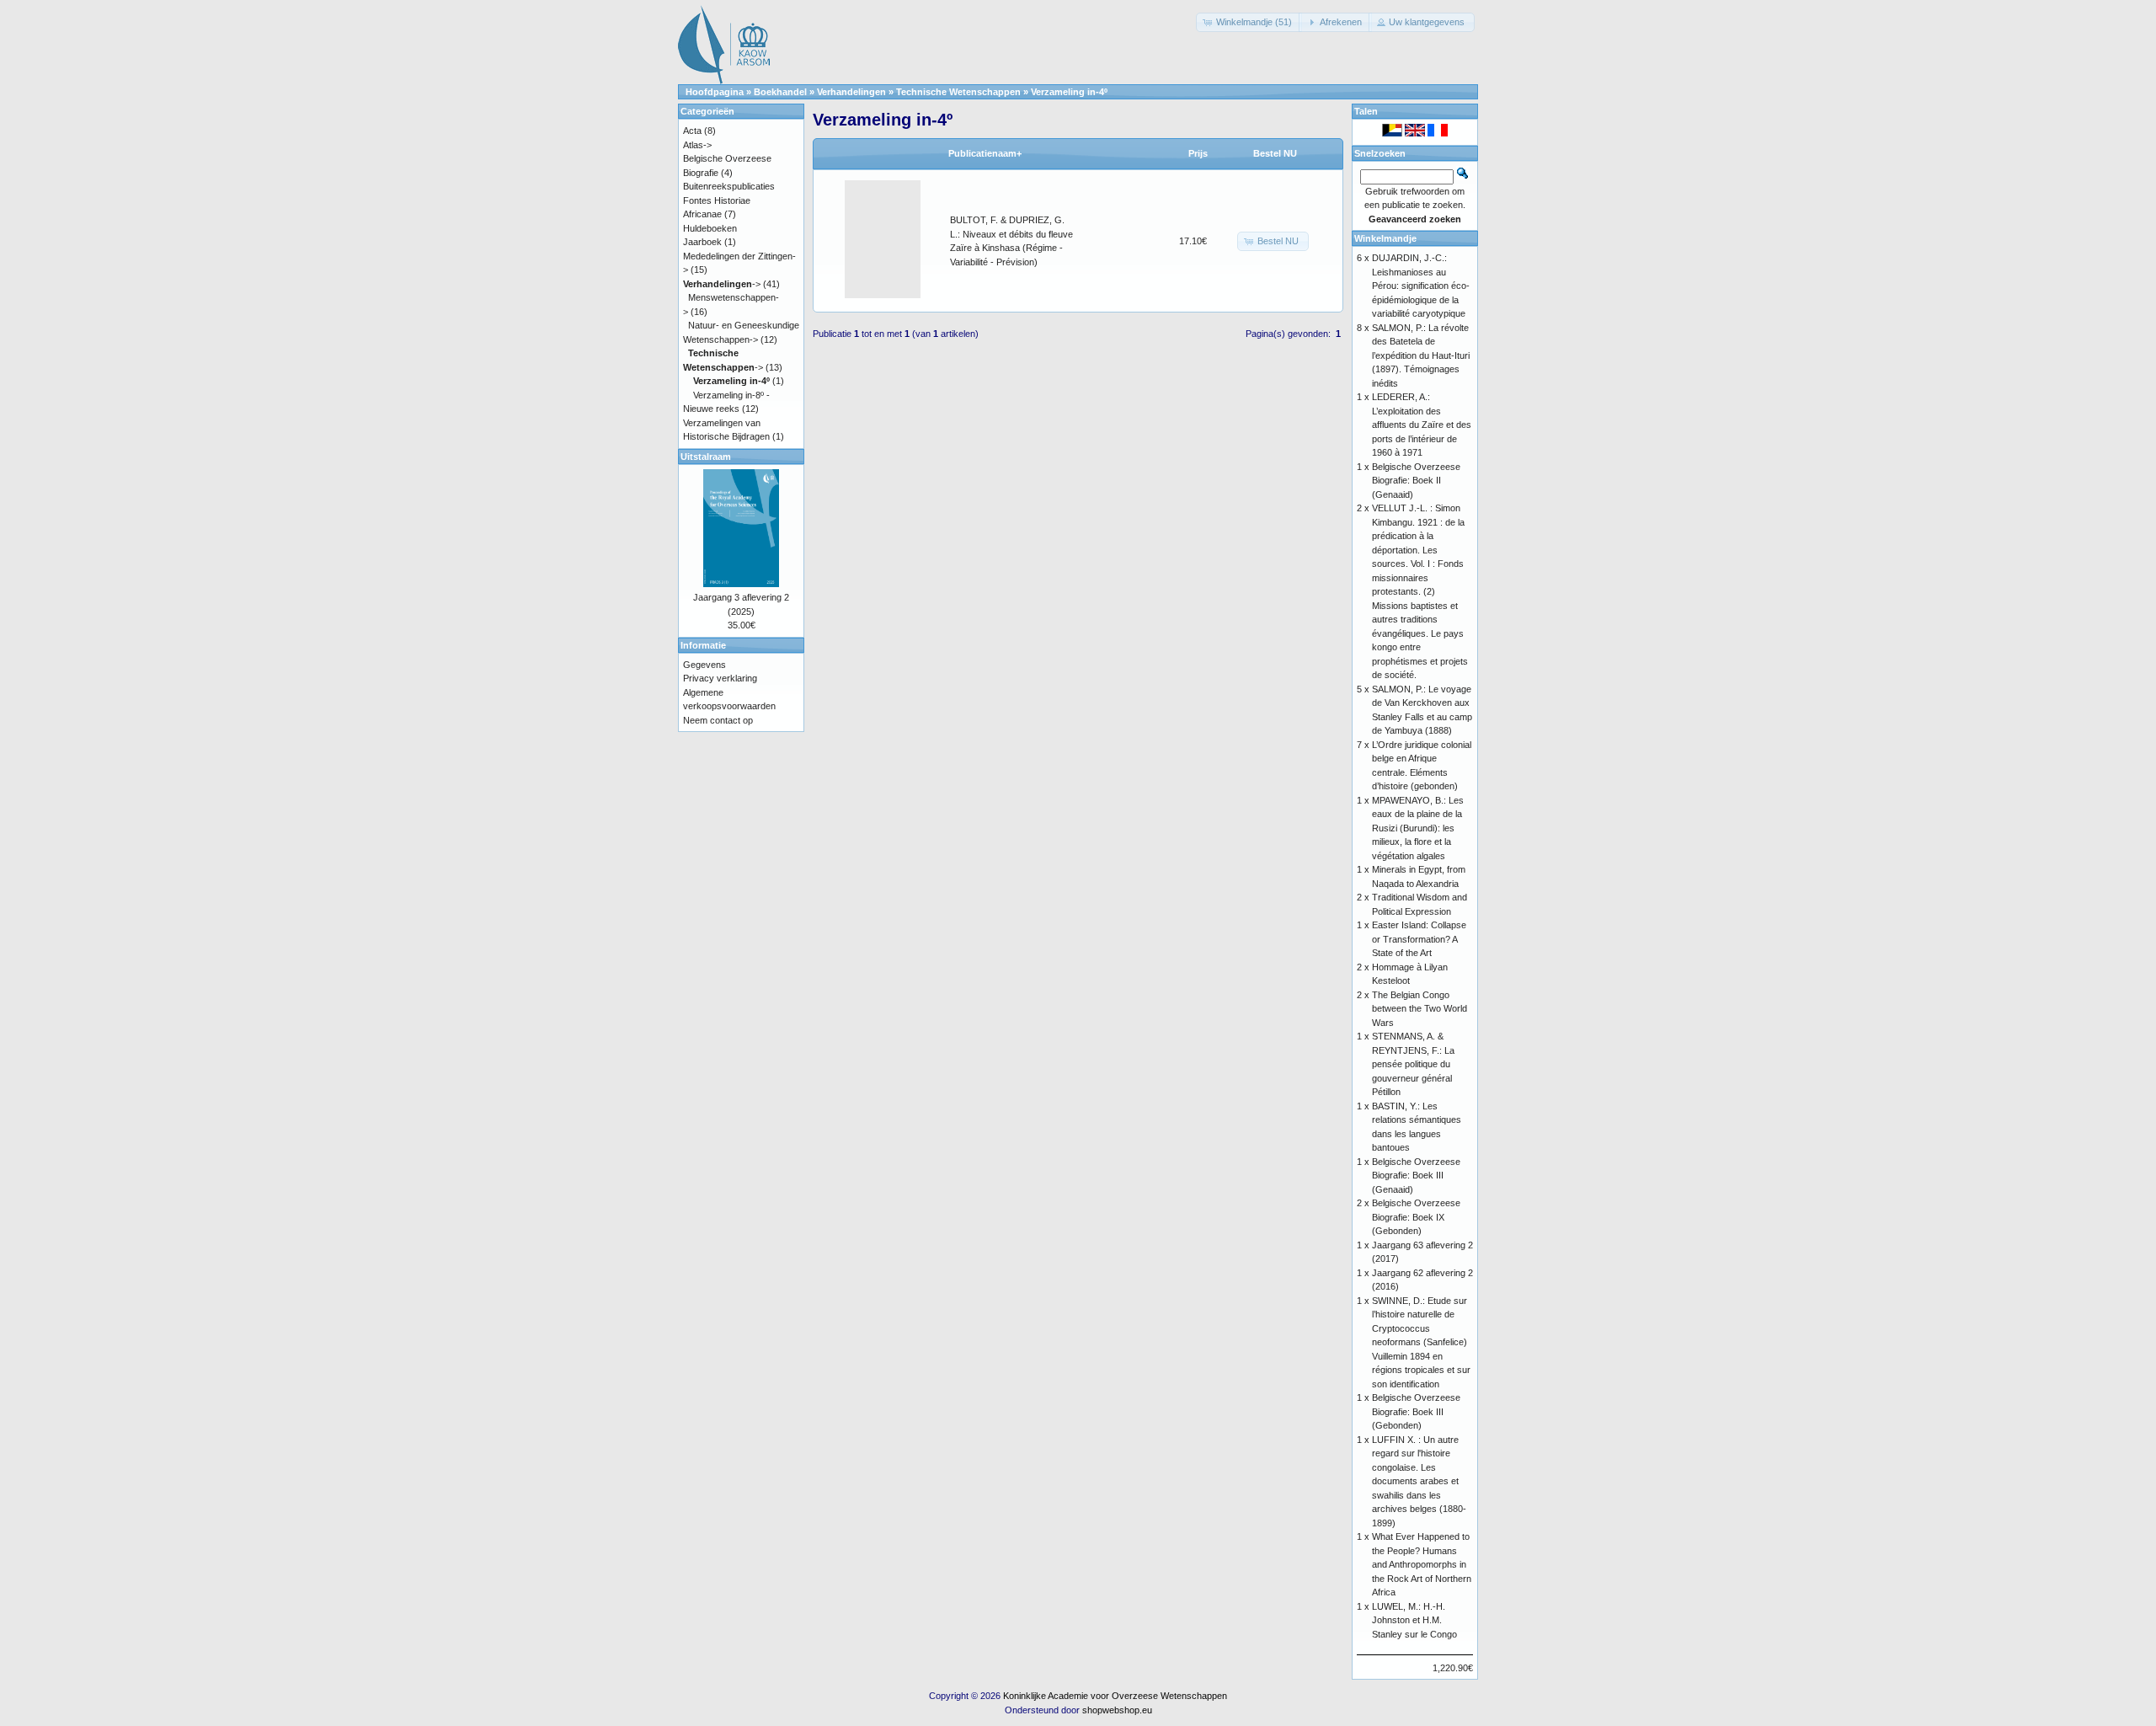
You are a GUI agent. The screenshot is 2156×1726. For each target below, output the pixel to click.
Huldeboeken (710, 228)
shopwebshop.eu (1117, 1710)
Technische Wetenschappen (958, 92)
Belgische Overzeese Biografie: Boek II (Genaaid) (1416, 481)
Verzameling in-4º (1069, 92)
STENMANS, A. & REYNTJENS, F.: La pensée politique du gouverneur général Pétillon (1413, 1064)
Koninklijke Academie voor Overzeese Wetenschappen (1115, 1696)
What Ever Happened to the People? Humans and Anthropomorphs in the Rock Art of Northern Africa (1422, 1564)
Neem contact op (718, 720)
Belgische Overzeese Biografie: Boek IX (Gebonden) (1416, 1217)
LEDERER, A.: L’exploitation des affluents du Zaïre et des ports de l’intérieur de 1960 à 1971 (1422, 425)
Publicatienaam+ (985, 153)
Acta (692, 131)
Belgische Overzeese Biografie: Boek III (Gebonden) (1416, 1411)
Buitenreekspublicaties (729, 186)
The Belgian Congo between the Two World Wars (1420, 1009)
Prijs (1198, 153)
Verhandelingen (851, 92)
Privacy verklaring (720, 678)
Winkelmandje (1385, 238)
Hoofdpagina (715, 92)
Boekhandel (780, 92)
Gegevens (704, 665)
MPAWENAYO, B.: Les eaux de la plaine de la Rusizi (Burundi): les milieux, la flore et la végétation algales (1418, 828)
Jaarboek (702, 242)
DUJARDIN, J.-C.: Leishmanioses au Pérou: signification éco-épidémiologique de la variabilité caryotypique (1421, 286)
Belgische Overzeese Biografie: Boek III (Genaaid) (1416, 1176)
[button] (1249, 22)
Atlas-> (697, 145)
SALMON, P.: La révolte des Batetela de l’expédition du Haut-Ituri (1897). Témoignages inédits (1421, 355)
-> (722, 284)
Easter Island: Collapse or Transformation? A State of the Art (1419, 939)
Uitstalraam (706, 457)
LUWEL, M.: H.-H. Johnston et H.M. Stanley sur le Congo (1414, 1620)
